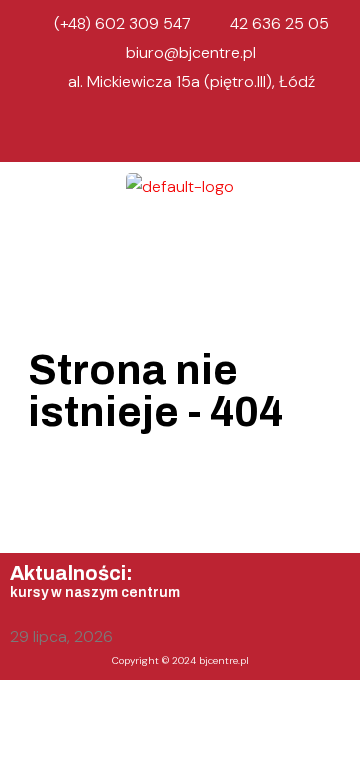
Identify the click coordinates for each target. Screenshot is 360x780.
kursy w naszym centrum (95, 592)
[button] (180, 240)
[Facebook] (139, 134)
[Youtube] (221, 134)
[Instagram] (180, 134)
